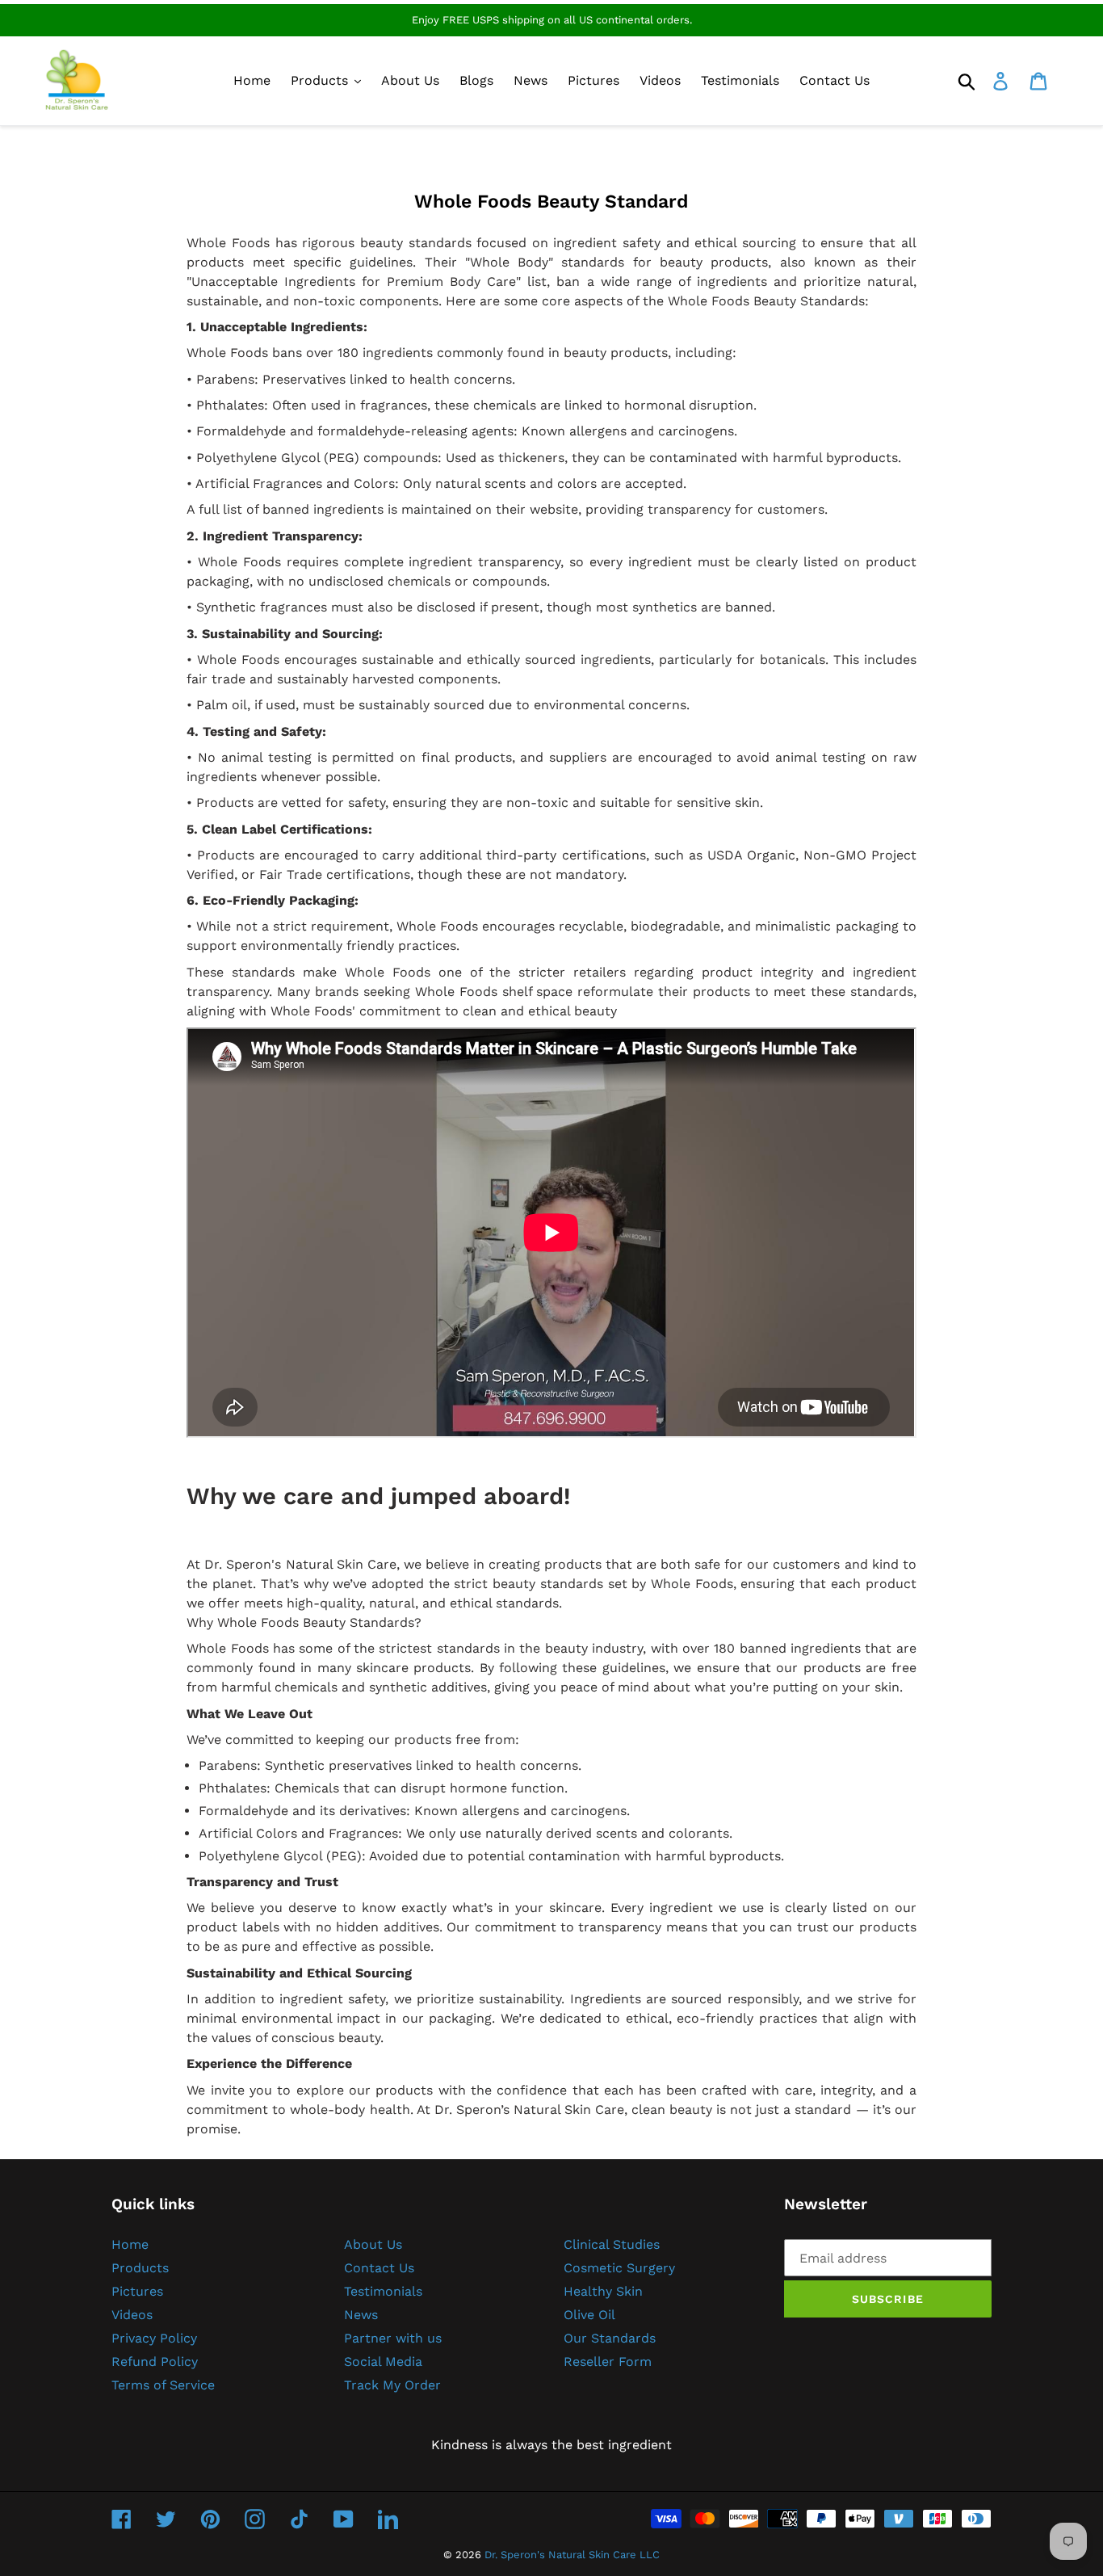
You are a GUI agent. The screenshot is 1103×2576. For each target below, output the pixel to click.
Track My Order (392, 2385)
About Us (373, 2244)
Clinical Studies (612, 2244)
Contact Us (379, 2268)
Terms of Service (163, 2385)
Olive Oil (589, 2315)
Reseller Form (608, 2362)
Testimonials (383, 2291)
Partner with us (393, 2338)
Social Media (383, 2362)
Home (130, 2244)
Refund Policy (155, 2362)
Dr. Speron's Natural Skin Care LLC (572, 2555)
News (361, 2315)
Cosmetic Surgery (619, 2268)
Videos (132, 2315)
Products (140, 2268)
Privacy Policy (154, 2338)
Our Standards (610, 2338)
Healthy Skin (603, 2291)
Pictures (137, 2291)
